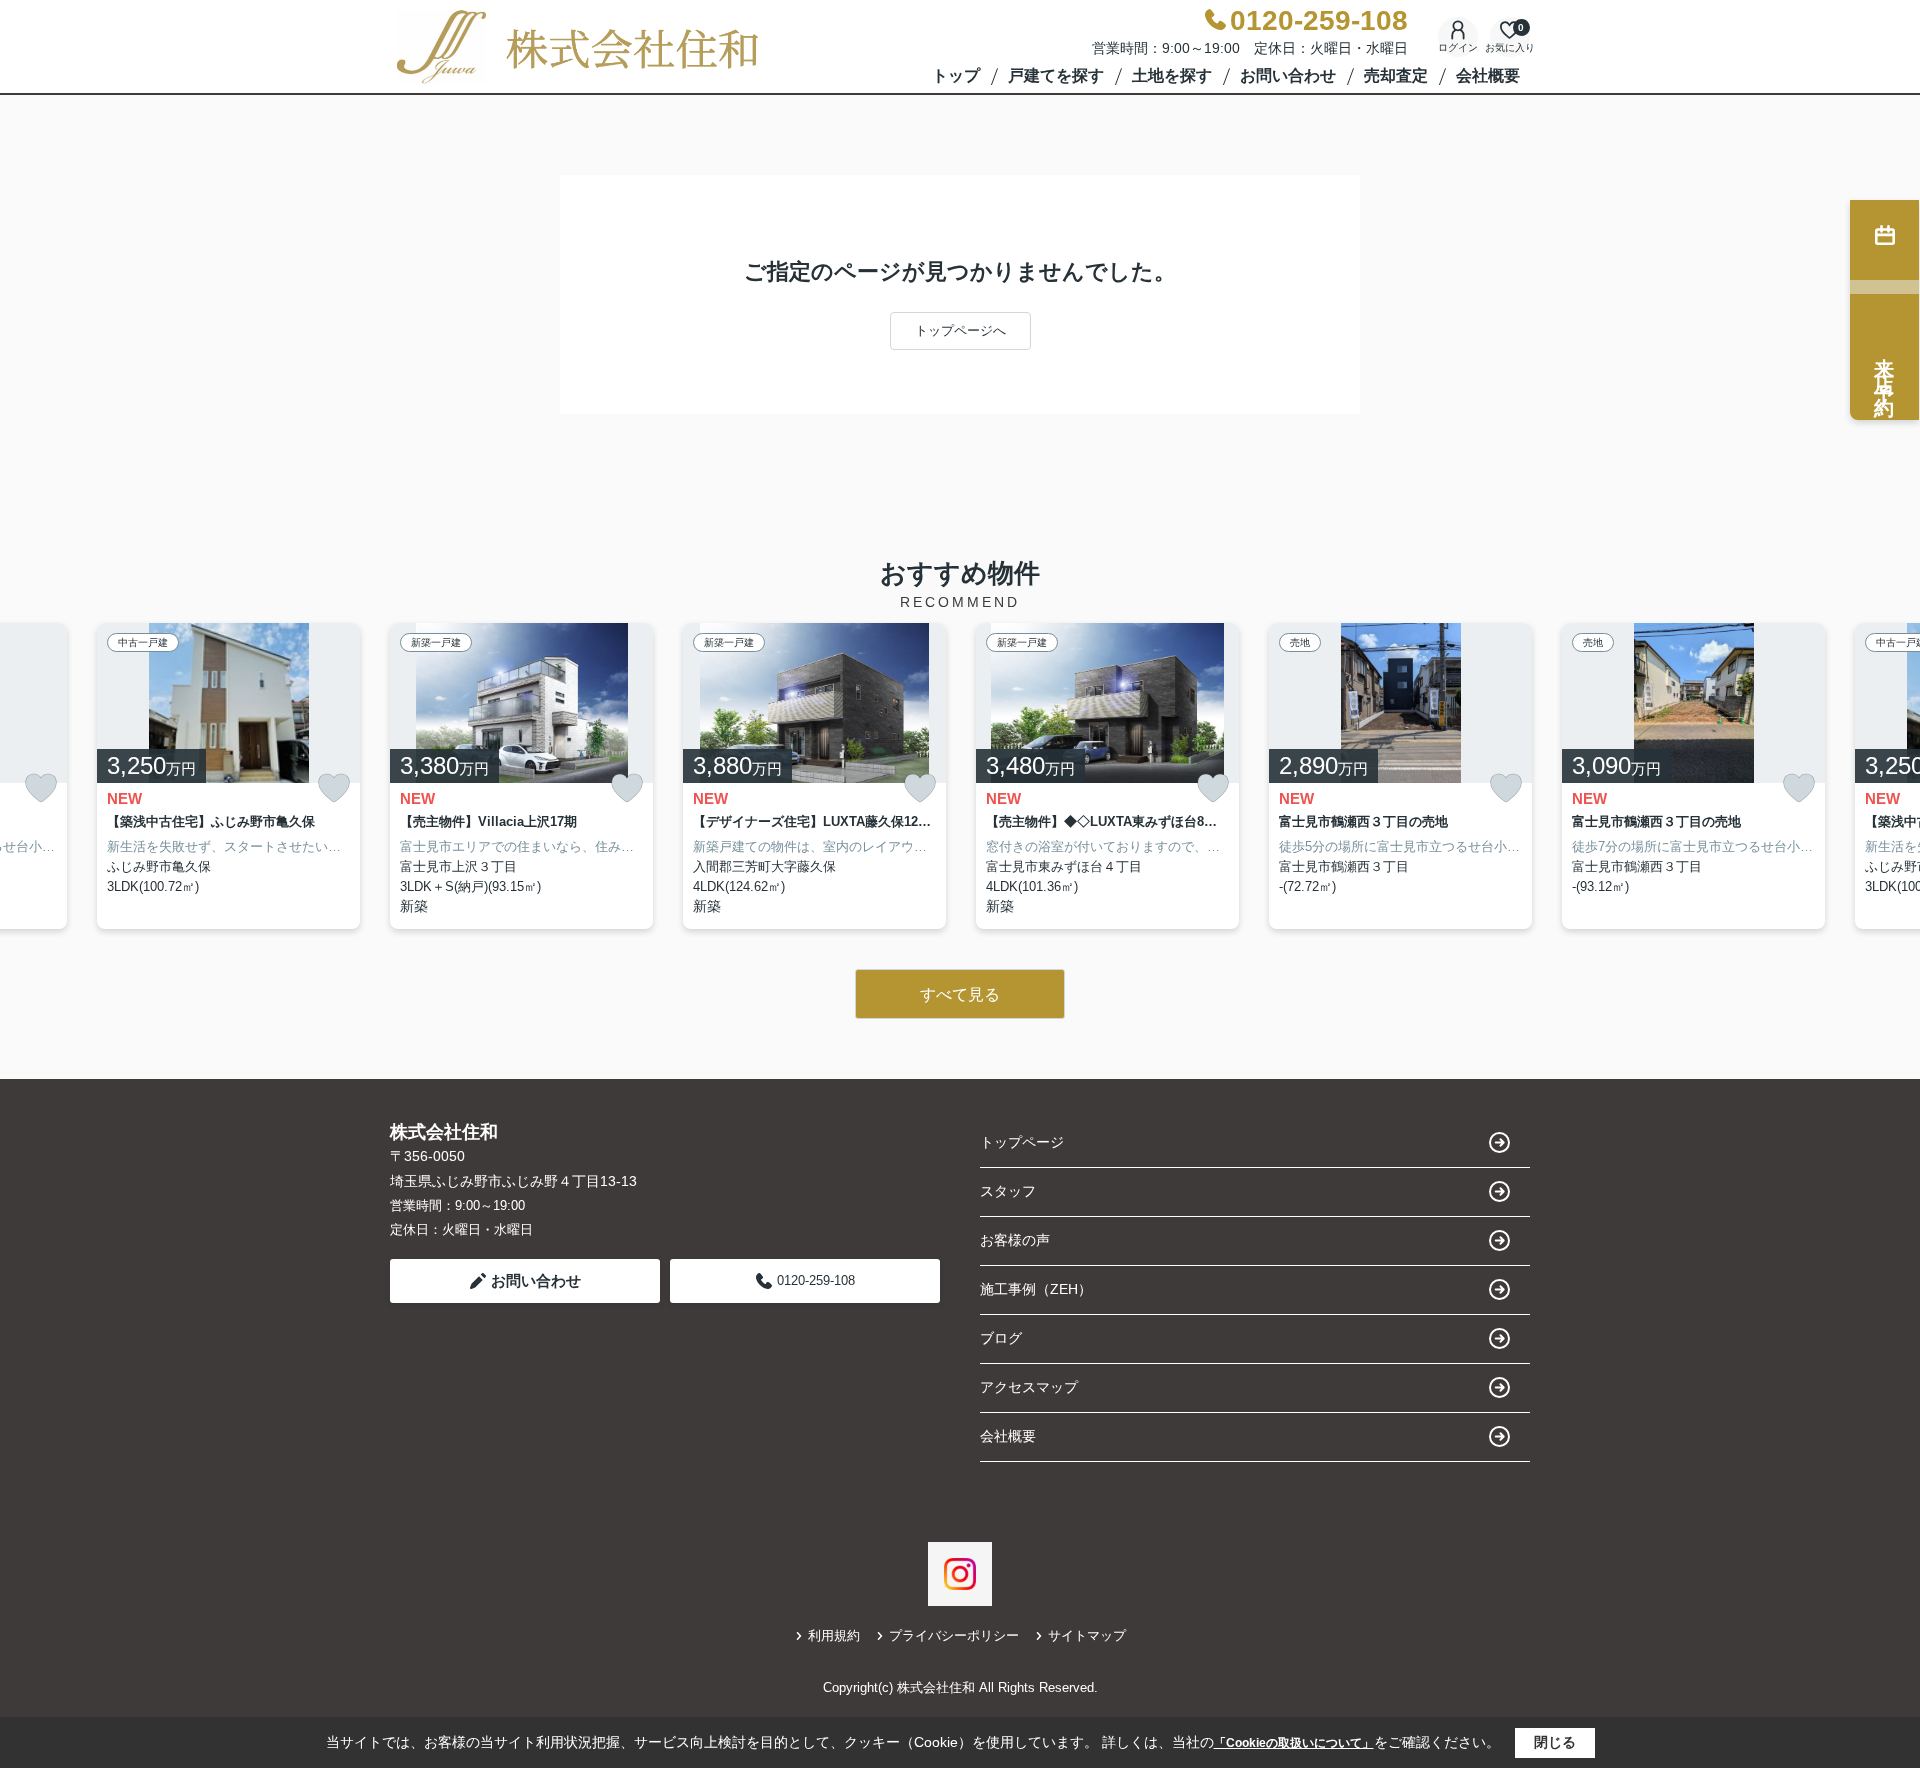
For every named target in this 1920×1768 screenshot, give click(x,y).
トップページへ (960, 330)
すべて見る (960, 994)
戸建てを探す (1056, 75)
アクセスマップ (1029, 1387)
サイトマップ (1087, 1635)
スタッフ (1008, 1191)
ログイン (1458, 47)
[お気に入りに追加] (41, 788)
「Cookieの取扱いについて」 (1294, 1743)
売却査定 (1396, 75)
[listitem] (521, 776)
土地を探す (1172, 75)
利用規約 (834, 1635)
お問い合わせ (1288, 75)
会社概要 (1488, 75)
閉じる (1555, 1742)
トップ (956, 75)
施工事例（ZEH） (1036, 1289)
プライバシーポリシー (954, 1635)
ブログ (1001, 1338)
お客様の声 (1015, 1240)
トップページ (1022, 1142)
